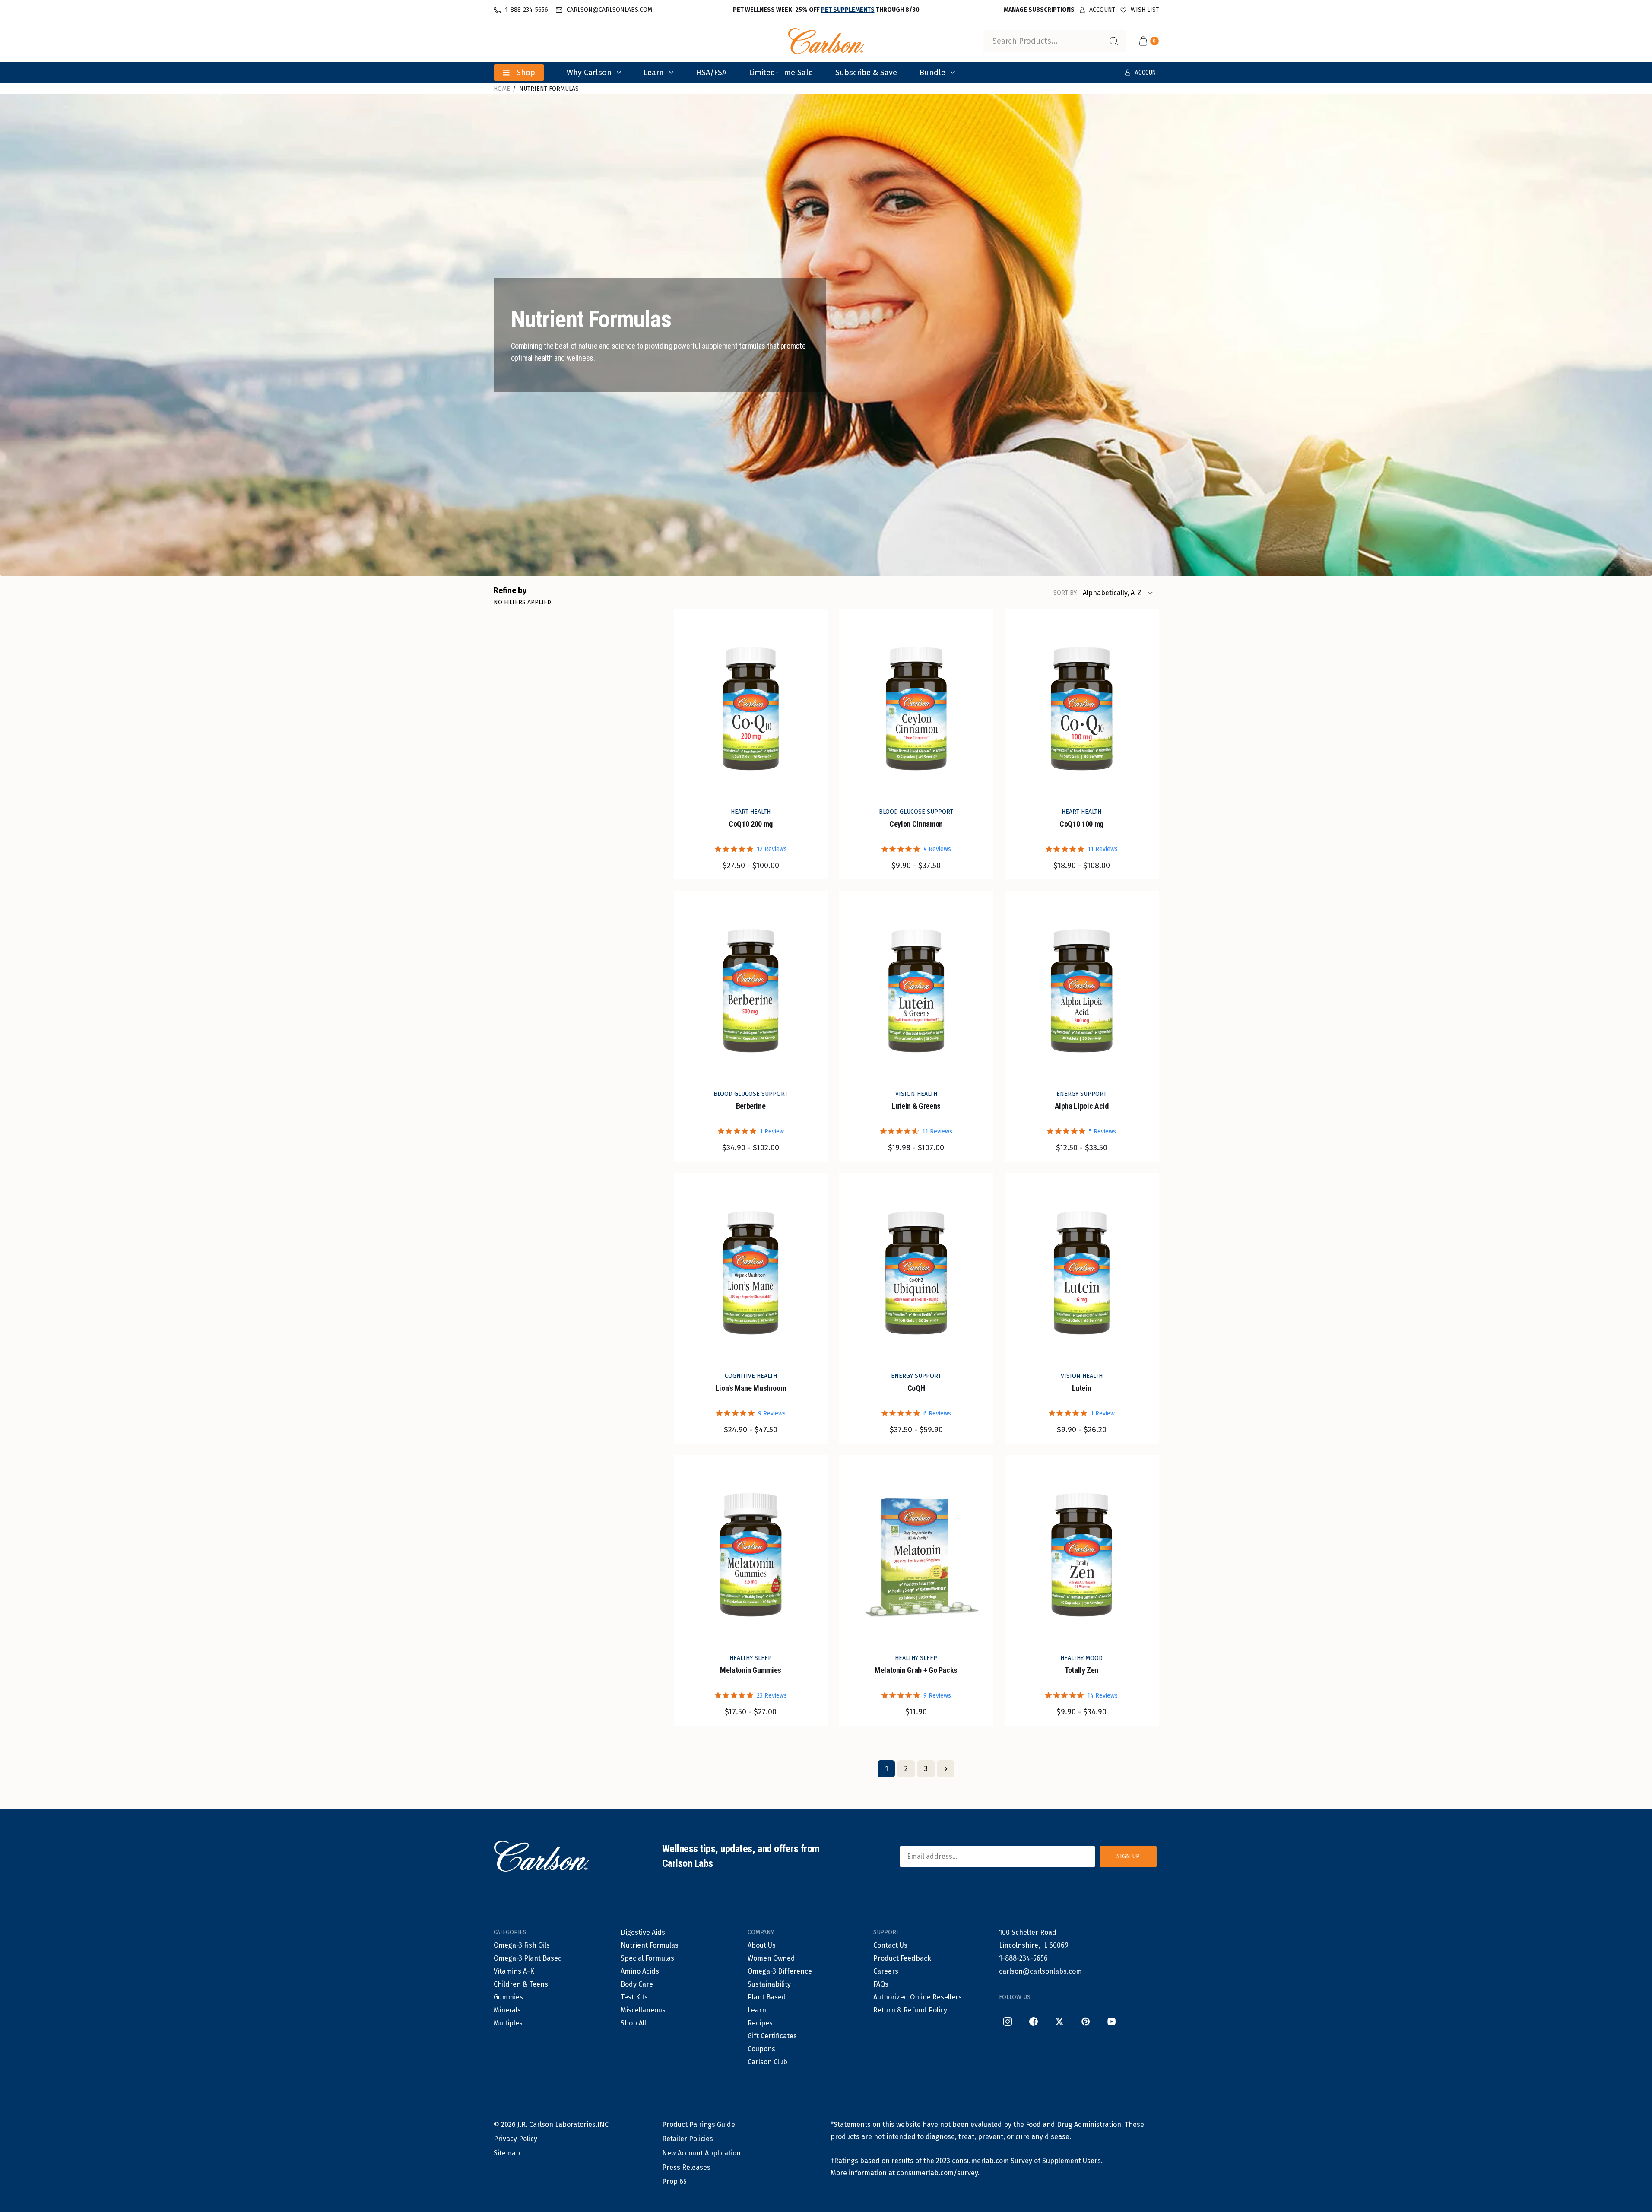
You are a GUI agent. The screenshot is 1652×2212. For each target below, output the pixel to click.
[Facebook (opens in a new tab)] (1034, 2022)
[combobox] (1055, 41)
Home (502, 89)
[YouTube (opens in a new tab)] (1111, 2022)
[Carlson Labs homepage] (826, 41)
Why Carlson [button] (589, 73)
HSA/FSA (711, 73)
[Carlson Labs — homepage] (541, 1857)
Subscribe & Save (866, 73)
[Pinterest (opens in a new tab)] (1085, 2022)
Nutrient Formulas (549, 89)
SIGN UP (1128, 1856)
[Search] (1113, 41)
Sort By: (1065, 593)
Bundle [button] (932, 73)
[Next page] (946, 1769)
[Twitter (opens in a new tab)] (1059, 2022)
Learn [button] (654, 73)
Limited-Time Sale (781, 73)
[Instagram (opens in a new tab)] (1008, 2022)
